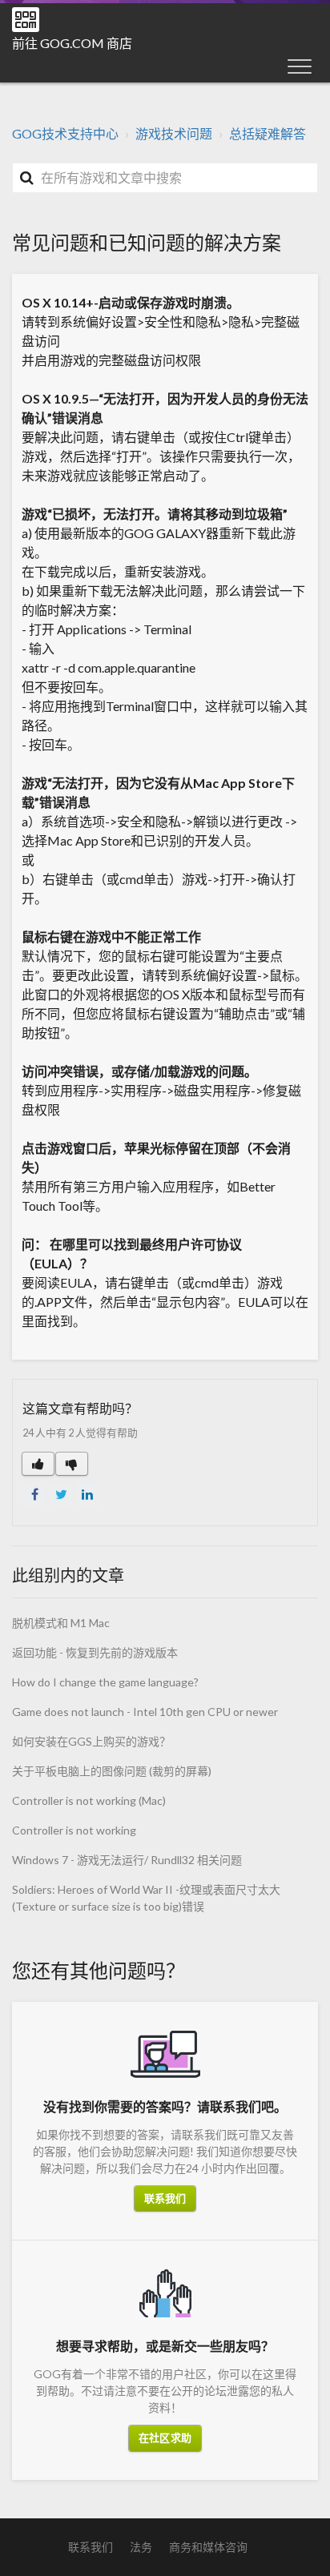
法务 (141, 2547)
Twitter (61, 1494)
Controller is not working (74, 1830)
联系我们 (165, 2198)
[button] (300, 66)
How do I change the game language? (105, 1682)
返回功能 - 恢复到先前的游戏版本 (95, 1652)
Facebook (34, 1494)
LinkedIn (87, 1494)
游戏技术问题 (174, 133)
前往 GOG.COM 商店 (72, 43)
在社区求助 (165, 2437)
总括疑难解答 (268, 133)
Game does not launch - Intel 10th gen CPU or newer (145, 1712)
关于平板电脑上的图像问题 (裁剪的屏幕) (112, 1771)
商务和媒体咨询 (208, 2547)
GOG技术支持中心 (65, 133)
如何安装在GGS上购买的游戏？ (91, 1741)
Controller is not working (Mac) (89, 1800)
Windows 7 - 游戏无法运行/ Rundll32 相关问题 (127, 1860)
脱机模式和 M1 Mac (61, 1623)
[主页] (26, 20)
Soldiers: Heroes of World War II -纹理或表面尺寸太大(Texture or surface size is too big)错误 (146, 1898)
